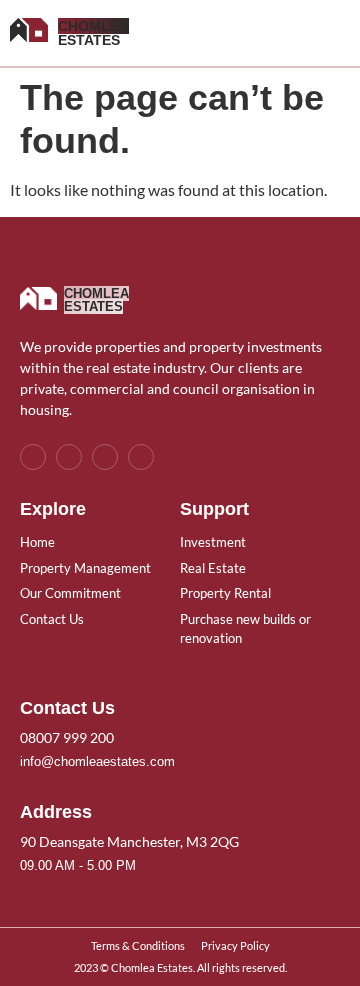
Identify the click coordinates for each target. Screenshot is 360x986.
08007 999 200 (67, 737)
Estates (93, 33)
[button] (336, 33)
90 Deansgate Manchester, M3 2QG (129, 841)
